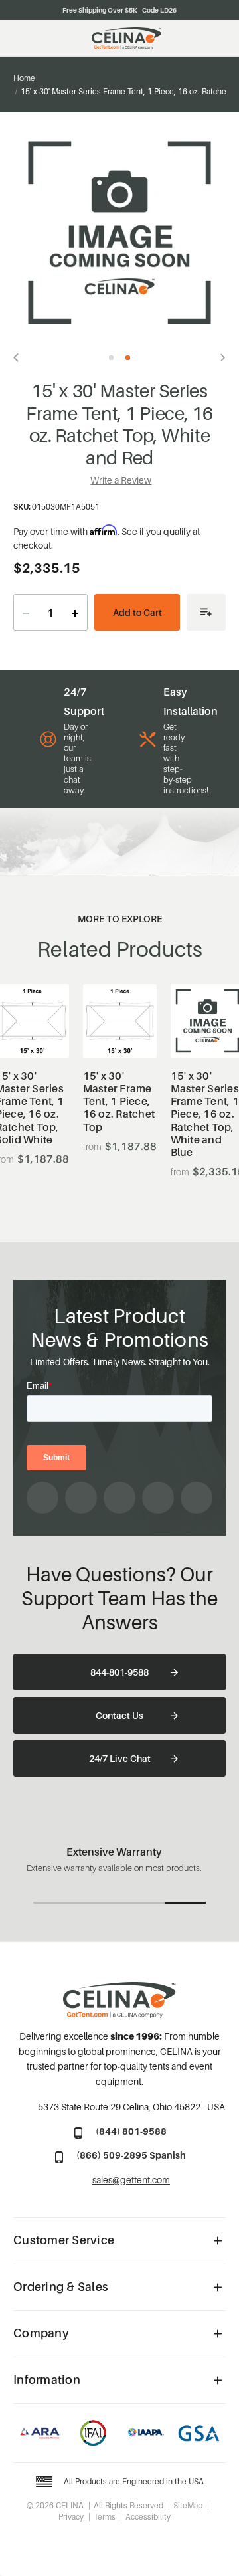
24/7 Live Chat (120, 1758)
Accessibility (148, 2517)
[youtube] (119, 1498)
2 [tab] (128, 358)
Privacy (71, 2517)
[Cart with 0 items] (219, 39)
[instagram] (81, 1498)
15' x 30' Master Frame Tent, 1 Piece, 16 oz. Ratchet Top (119, 1102)
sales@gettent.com (131, 2180)
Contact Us (119, 1715)
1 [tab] (111, 358)
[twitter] (197, 1498)
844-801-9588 (119, 1672)
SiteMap (188, 2505)
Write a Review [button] (121, 480)
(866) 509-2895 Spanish (131, 2155)
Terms (105, 2517)
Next (219, 357)
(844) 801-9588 (131, 2131)
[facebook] (42, 1498)
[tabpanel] (119, 233)
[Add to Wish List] (206, 612)
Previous (20, 357)
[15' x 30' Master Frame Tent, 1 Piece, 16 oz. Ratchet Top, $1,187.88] (120, 1021)
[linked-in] (158, 1498)
